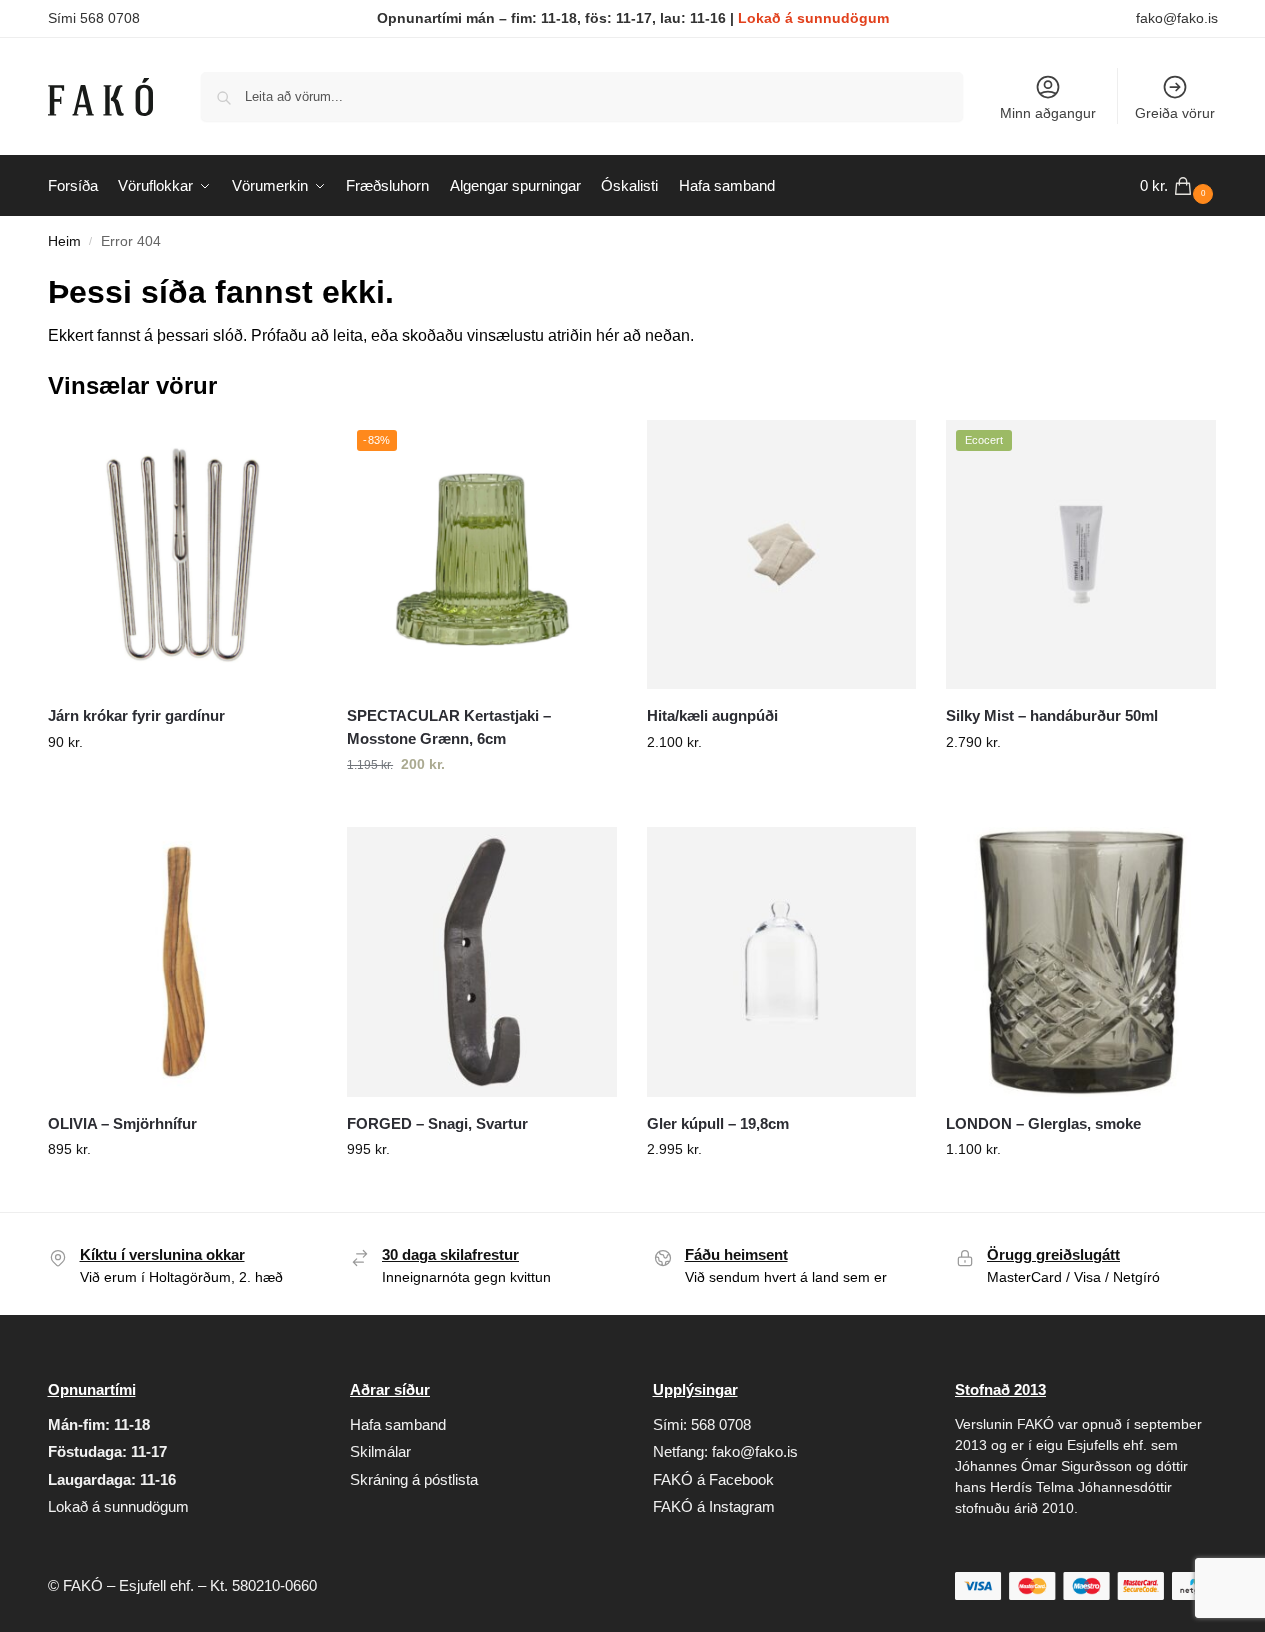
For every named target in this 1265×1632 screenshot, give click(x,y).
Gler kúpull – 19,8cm (718, 1123)
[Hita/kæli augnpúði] (782, 555)
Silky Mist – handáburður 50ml (1052, 715)
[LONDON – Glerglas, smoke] (1081, 962)
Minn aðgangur (1048, 113)
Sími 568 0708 (94, 18)
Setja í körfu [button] (182, 785)
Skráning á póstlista (414, 1479)
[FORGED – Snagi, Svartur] (482, 962)
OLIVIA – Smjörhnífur (122, 1123)
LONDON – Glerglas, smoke (1043, 1123)
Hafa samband (398, 1424)
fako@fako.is (1177, 18)
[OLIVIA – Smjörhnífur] (183, 962)
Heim (64, 241)
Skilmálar (380, 1451)
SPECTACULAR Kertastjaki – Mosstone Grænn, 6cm (449, 727)
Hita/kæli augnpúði (712, 715)
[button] (1179, 186)
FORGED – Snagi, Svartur (437, 1123)
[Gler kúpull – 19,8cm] (782, 962)
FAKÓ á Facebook (713, 1479)
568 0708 (721, 1424)
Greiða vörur (1175, 113)
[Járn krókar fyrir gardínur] (183, 555)
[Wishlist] (287, 450)
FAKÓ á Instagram (714, 1506)
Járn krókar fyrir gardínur (136, 715)
